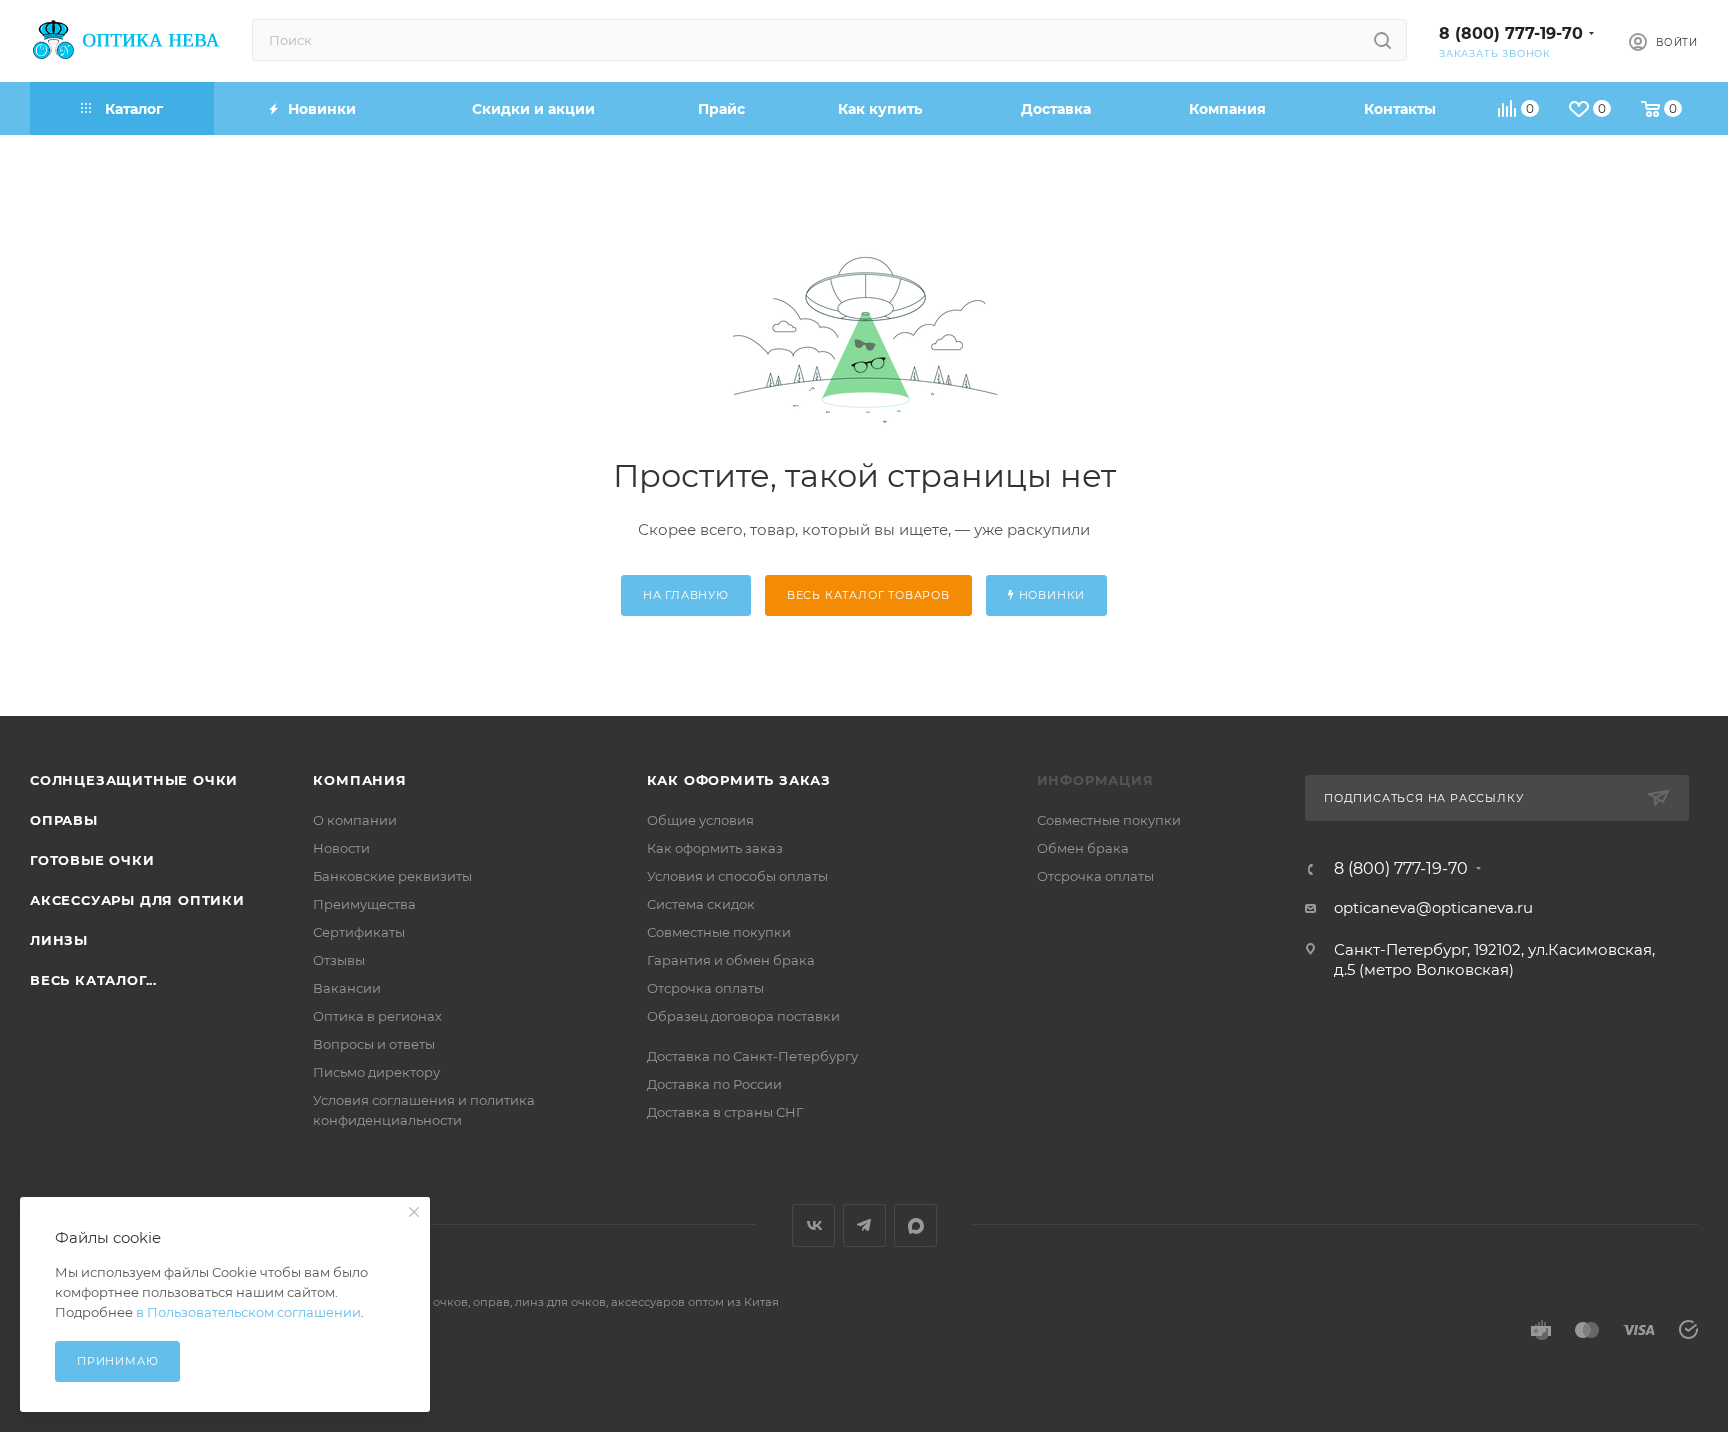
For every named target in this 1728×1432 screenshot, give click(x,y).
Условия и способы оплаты (737, 876)
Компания (359, 780)
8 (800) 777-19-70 (1511, 33)
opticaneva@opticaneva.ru (1433, 907)
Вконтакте (813, 1225)
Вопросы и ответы (374, 1044)
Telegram (864, 1225)
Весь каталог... (93, 980)
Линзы (59, 940)
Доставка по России (714, 1084)
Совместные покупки (719, 932)
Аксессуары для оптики (137, 900)
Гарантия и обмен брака (731, 960)
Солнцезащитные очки (134, 780)
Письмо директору (376, 1072)
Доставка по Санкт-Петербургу (752, 1056)
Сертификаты (359, 932)
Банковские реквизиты (392, 876)
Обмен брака (1083, 848)
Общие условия (700, 820)
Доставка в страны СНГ (725, 1112)
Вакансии (347, 988)
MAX (915, 1225)
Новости (341, 848)
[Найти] (1382, 40)
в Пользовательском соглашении (248, 1312)
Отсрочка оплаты (705, 988)
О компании (355, 820)
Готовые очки (92, 860)
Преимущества (364, 904)
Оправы (64, 820)
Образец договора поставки (743, 1016)
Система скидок (701, 904)
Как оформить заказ (739, 780)
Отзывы (339, 960)
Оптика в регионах (377, 1016)
